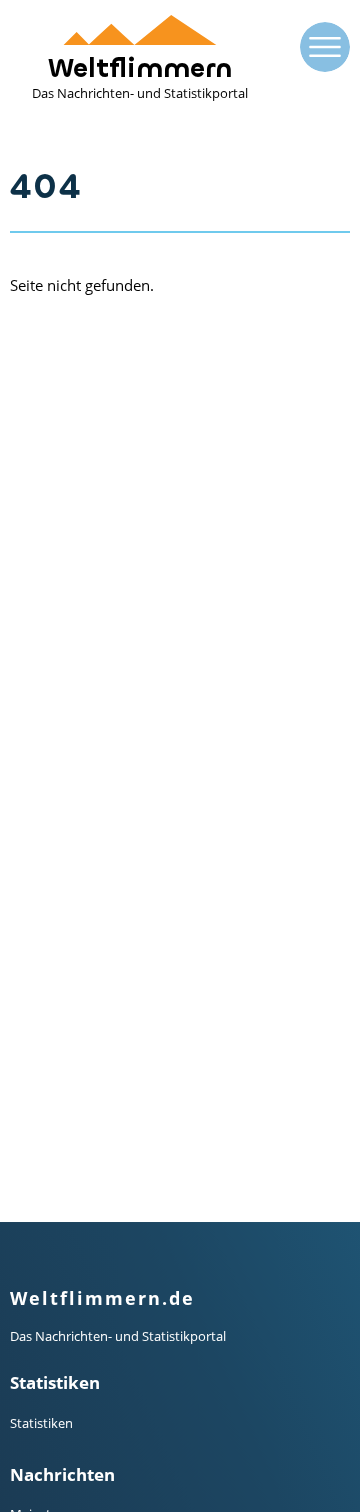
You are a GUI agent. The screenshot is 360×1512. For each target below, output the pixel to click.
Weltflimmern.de (102, 1298)
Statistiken (41, 1423)
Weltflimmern (140, 77)
